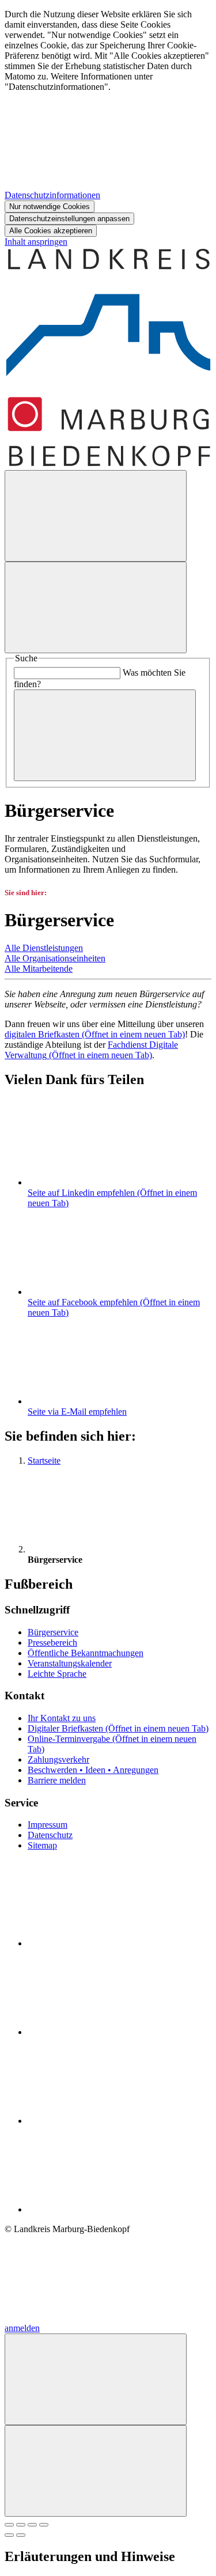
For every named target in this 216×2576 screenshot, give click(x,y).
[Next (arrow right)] (21, 2535)
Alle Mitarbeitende (39, 969)
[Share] (21, 2525)
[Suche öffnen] (96, 516)
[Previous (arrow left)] (9, 2535)
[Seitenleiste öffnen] (96, 607)
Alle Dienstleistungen (44, 948)
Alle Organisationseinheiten (55, 958)
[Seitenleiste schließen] (96, 2471)
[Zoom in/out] (44, 2525)
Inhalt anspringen (36, 242)
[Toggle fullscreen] (32, 2525)
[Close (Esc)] (9, 2525)
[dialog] (108, 123)
